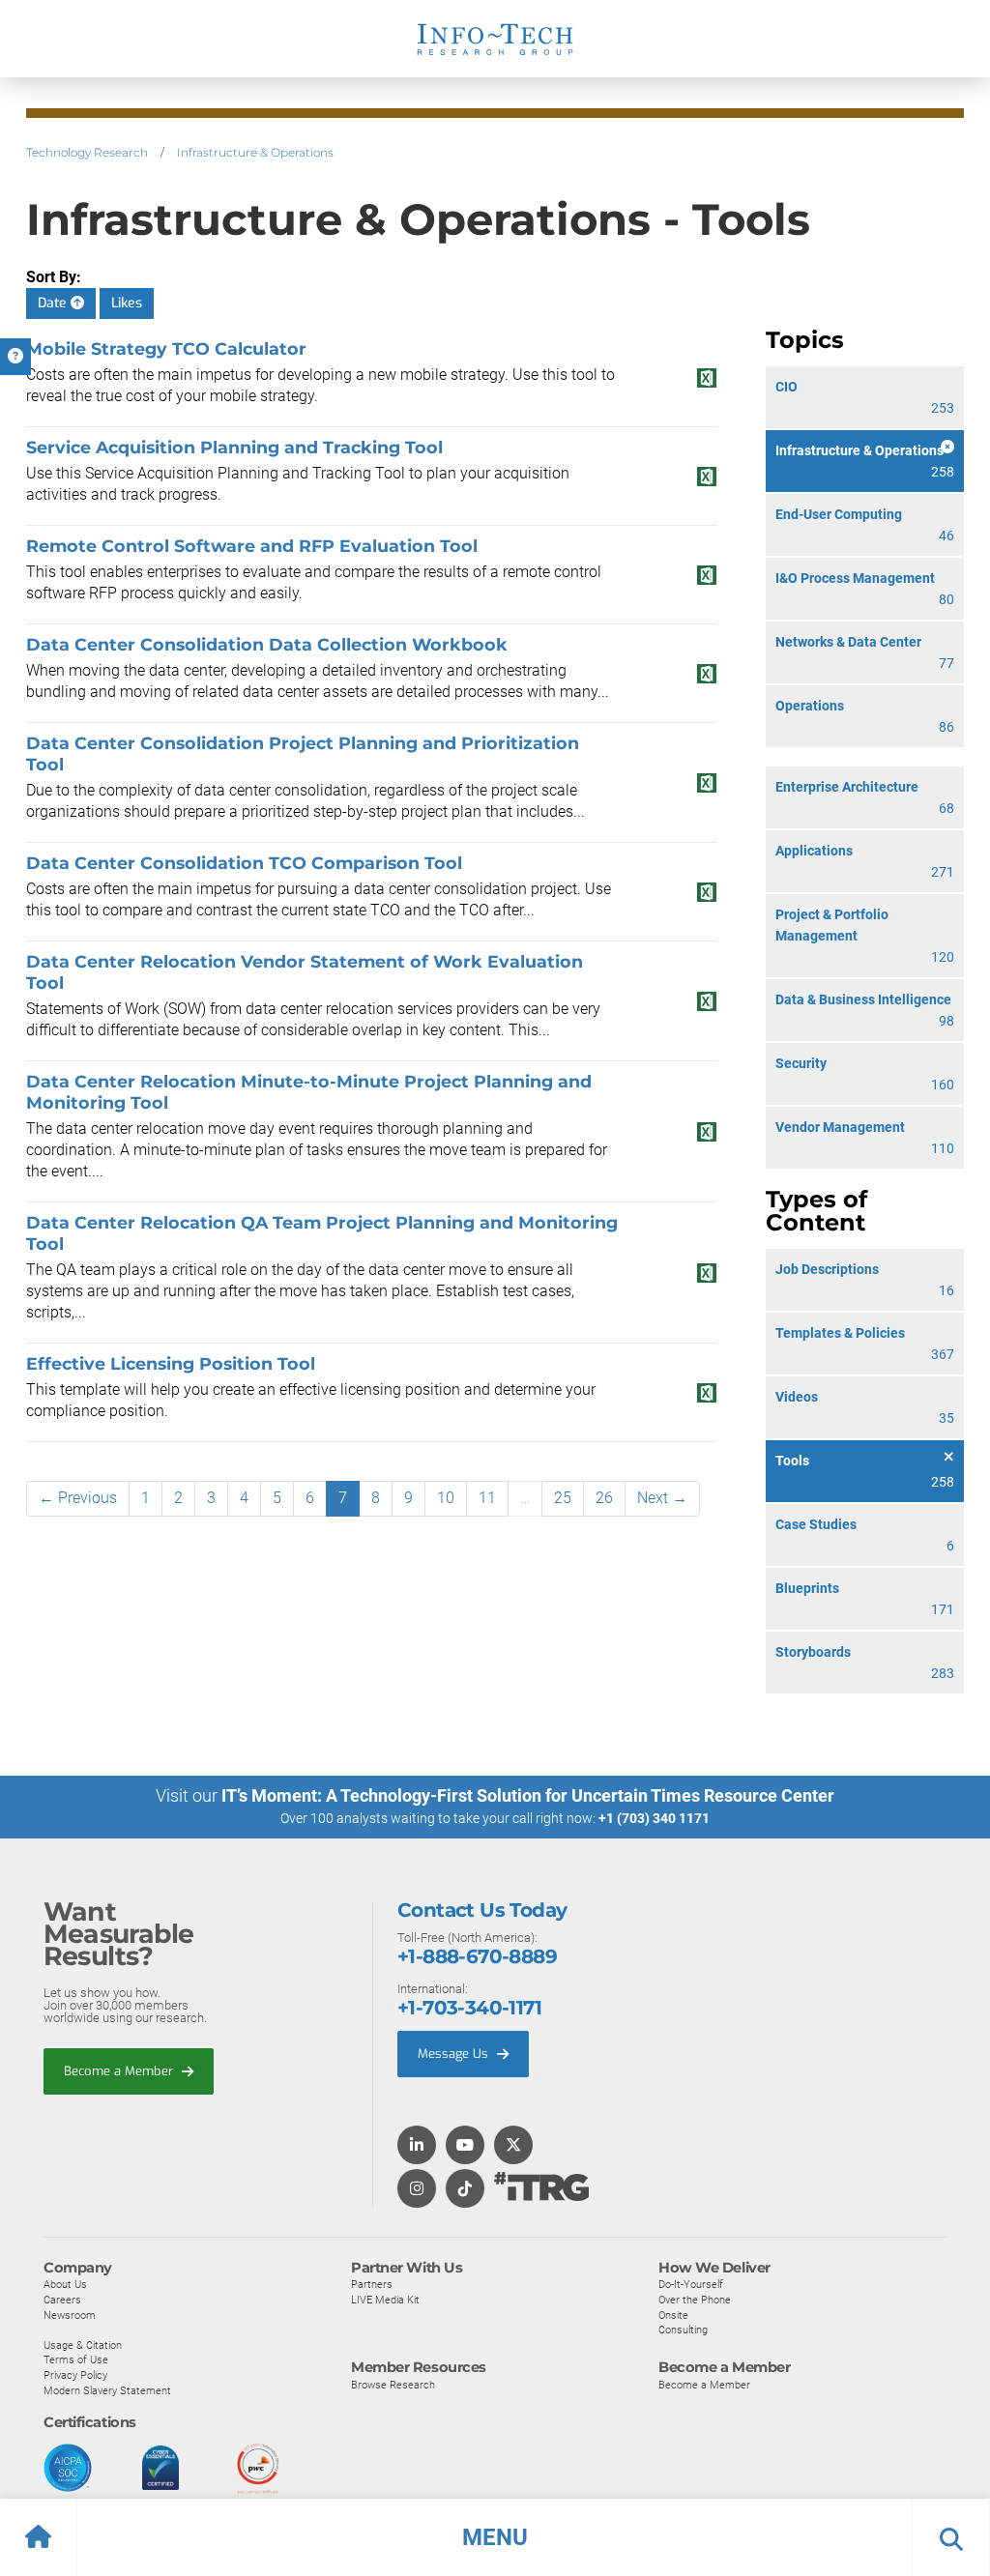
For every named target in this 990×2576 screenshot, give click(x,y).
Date (54, 303)
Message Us (455, 2054)
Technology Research (87, 152)
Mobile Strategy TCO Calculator (166, 348)
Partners (372, 2284)
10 (446, 1498)
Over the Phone (695, 2300)
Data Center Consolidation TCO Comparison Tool (244, 863)
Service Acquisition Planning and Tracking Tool (234, 447)
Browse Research (393, 2385)
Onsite (673, 2315)
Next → (662, 1498)
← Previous (78, 1498)
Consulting (683, 2330)
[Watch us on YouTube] (465, 2146)
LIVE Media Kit (385, 2300)
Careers (62, 2300)
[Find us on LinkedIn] (417, 2146)
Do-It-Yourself (691, 2284)
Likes (127, 303)
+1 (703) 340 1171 (654, 1818)
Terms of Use (76, 2359)
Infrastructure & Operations (255, 152)
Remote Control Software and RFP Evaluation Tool (252, 546)
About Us (65, 2284)
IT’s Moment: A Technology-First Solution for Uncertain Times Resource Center (528, 1795)
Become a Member (120, 2071)
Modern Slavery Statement (107, 2390)
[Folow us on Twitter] (513, 2146)
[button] (495, 2537)
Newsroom (70, 2315)
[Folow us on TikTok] (465, 2190)
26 (604, 1498)
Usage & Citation (83, 2345)
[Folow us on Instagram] (417, 2190)
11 (487, 1498)
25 (563, 1498)
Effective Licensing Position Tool (171, 1363)
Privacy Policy (75, 2375)
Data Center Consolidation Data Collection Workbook (267, 644)
